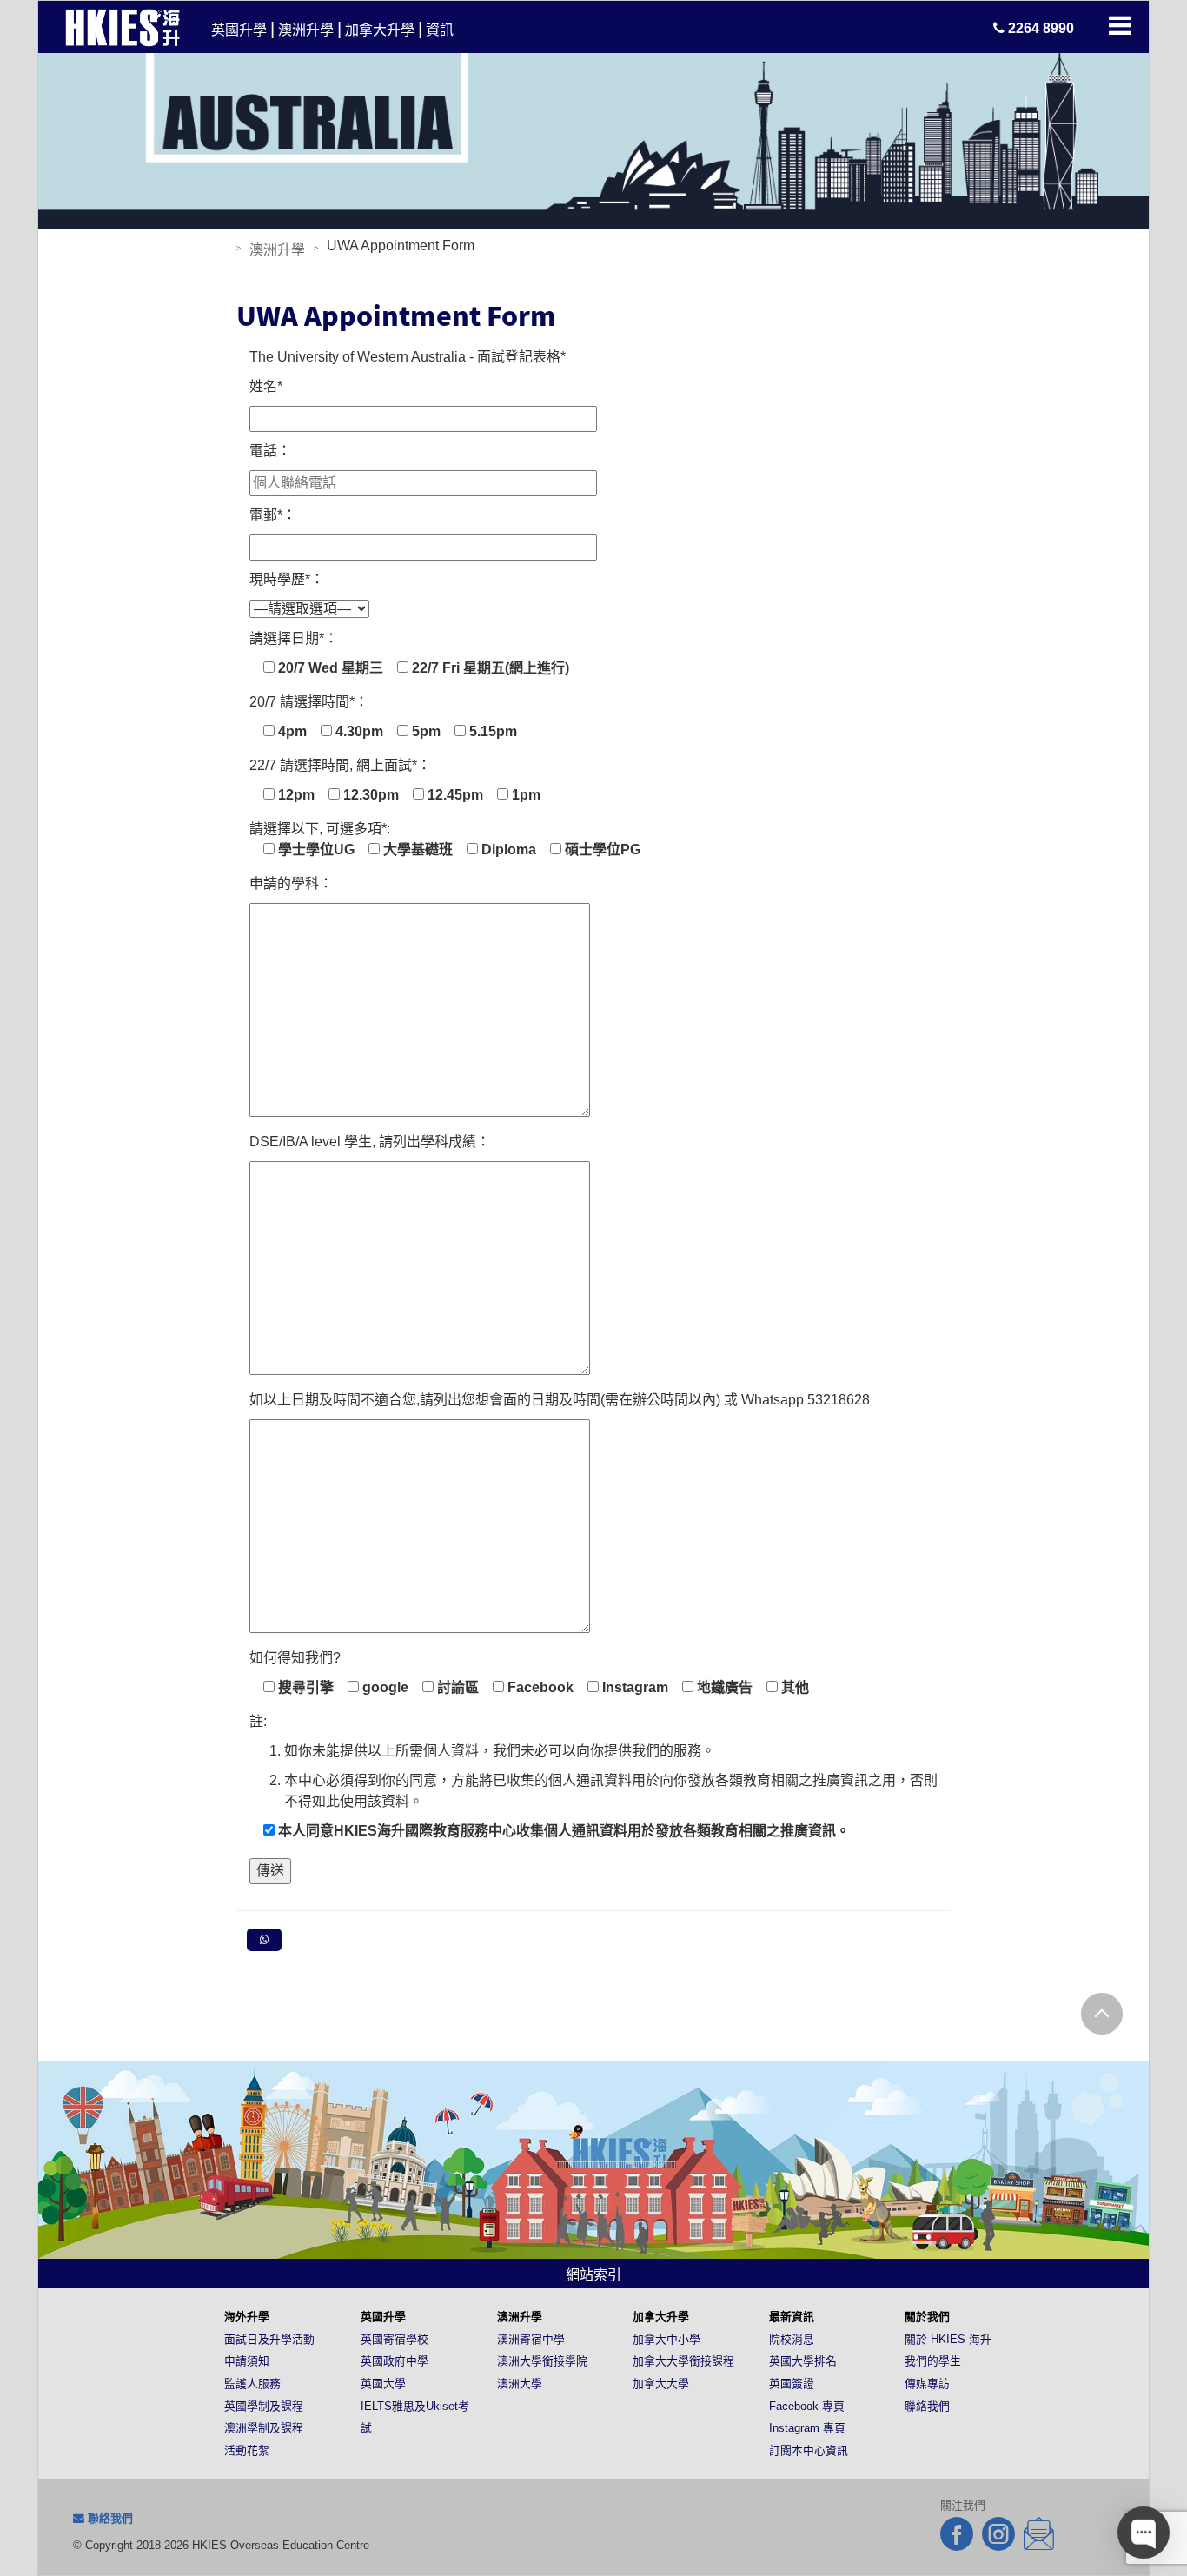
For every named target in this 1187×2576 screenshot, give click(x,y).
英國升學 (239, 30)
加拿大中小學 (666, 2339)
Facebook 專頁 (807, 2406)
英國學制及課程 (264, 2406)
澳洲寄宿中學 (531, 2339)
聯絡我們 (927, 2406)
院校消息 (792, 2339)
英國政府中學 (395, 2361)
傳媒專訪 (927, 2383)
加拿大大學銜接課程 (683, 2361)
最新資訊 (792, 2317)
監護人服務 (252, 2383)
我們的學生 (933, 2361)
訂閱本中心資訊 (809, 2450)
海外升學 (247, 2317)
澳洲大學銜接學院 (542, 2361)
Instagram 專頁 (807, 2428)
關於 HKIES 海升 (948, 2339)
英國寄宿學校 (395, 2339)
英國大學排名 (803, 2361)
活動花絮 (247, 2450)
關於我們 (927, 2317)
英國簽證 (792, 2383)
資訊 (440, 30)
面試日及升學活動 (269, 2339)
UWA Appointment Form (396, 315)
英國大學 (383, 2383)
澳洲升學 (306, 30)
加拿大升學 (380, 30)
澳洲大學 (520, 2383)
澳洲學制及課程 (264, 2428)
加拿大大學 (661, 2383)
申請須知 (247, 2361)
